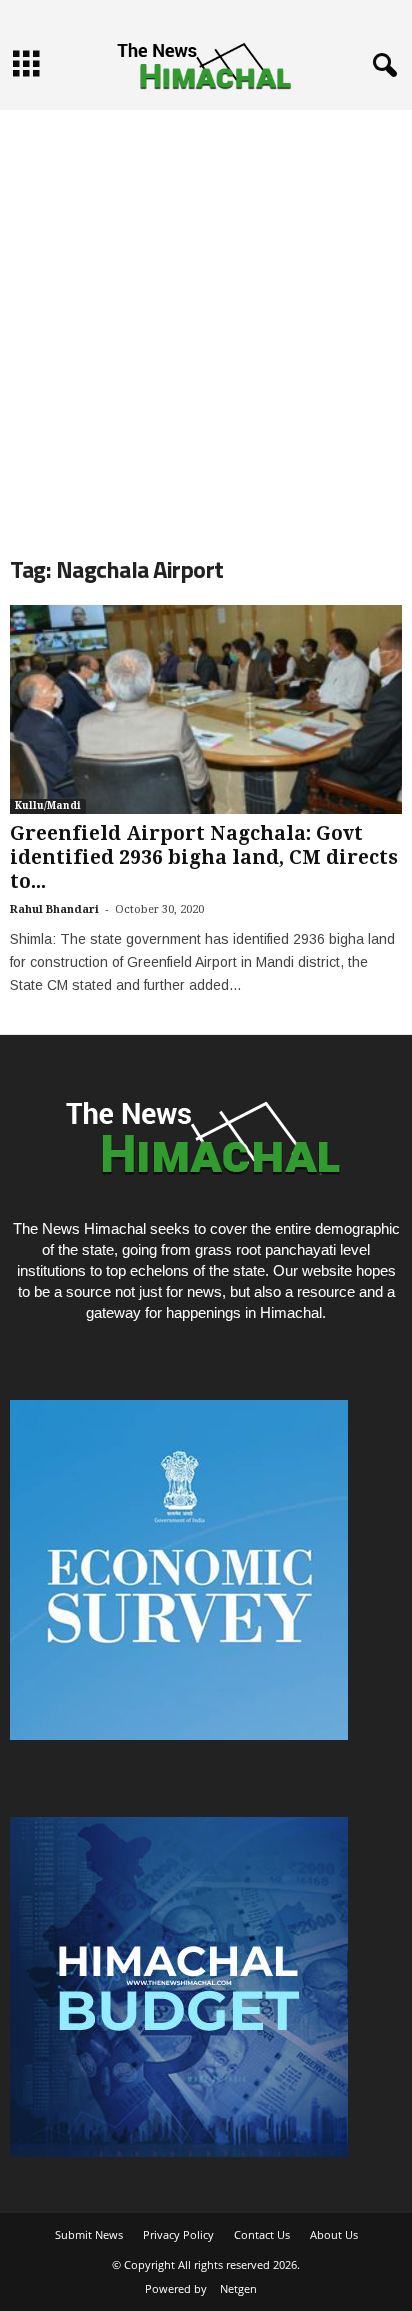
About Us (334, 2234)
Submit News (89, 2234)
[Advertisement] (206, 316)
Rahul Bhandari (54, 909)
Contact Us (262, 2234)
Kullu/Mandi (48, 805)
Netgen (238, 2288)
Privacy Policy (178, 2234)
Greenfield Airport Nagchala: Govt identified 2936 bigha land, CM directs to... (204, 857)
